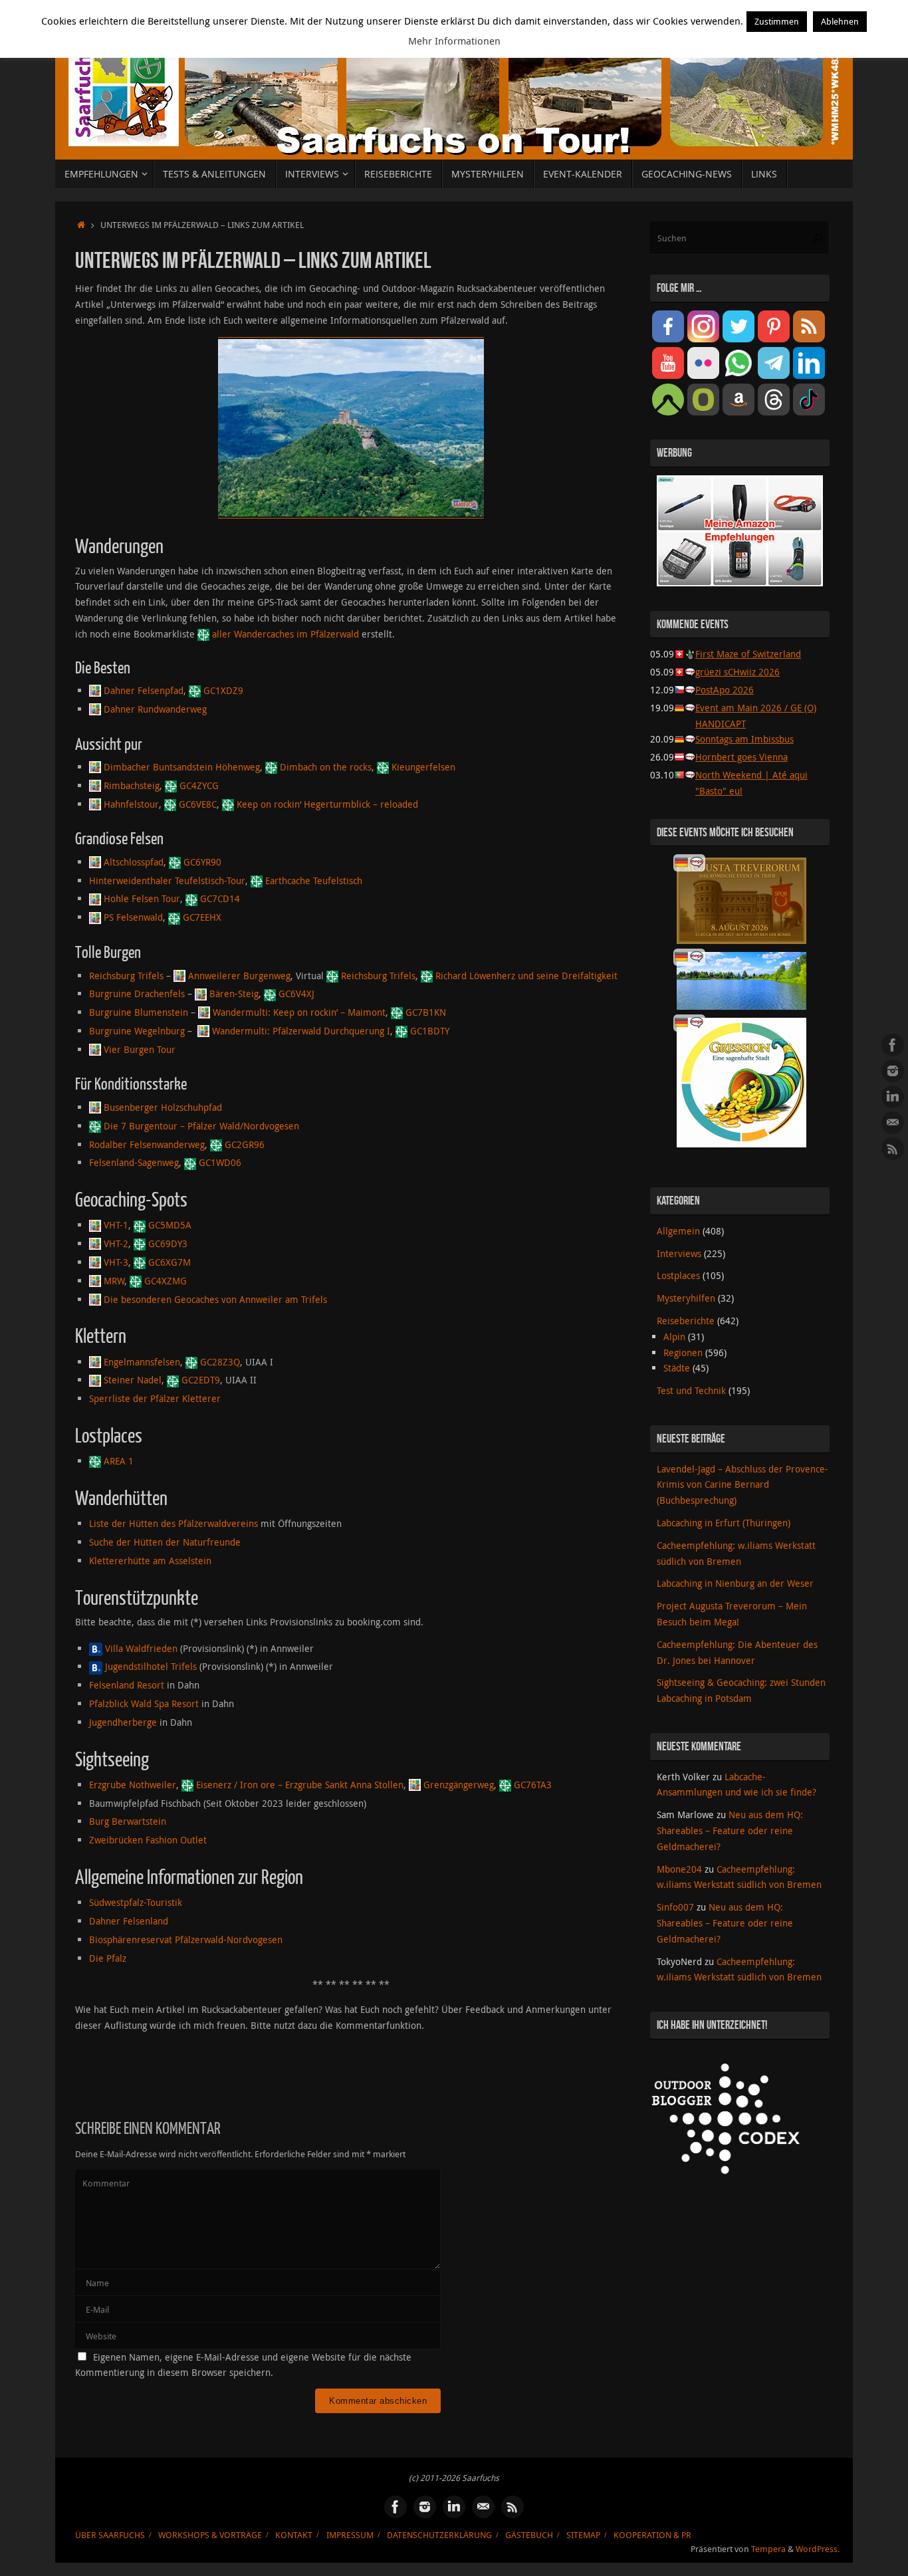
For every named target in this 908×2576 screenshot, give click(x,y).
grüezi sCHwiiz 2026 (738, 672)
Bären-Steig (234, 994)
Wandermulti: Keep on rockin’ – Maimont (299, 1012)
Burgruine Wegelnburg (137, 1031)
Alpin (674, 1337)
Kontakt (294, 2535)
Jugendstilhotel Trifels (151, 1666)
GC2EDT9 (201, 1380)
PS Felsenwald (133, 917)
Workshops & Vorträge (210, 2535)
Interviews (679, 1253)
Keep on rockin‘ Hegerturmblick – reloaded (327, 804)
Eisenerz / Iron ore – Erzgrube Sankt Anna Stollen (300, 1785)
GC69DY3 (168, 1243)
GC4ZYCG (199, 785)
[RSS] (893, 1149)
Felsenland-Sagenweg (134, 1162)
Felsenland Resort (127, 1685)
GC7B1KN (426, 1012)
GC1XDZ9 (223, 690)
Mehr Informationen (454, 41)
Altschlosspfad (134, 862)
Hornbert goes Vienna (741, 757)
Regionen (683, 1352)
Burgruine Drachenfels (137, 994)
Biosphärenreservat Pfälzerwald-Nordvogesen (186, 1939)
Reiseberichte (686, 1321)
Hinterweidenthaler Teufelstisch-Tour (167, 880)
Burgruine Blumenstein (139, 1012)
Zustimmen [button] (777, 21)
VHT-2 (116, 1243)
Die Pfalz (108, 1958)
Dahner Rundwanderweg (155, 709)
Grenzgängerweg (459, 1785)
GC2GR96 (245, 1144)
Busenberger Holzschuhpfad (163, 1107)
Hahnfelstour (131, 804)
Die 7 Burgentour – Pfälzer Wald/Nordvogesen (201, 1126)
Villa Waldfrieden (141, 1648)
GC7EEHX (202, 917)
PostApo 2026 (725, 690)
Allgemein (678, 1231)
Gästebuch (529, 2535)
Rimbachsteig (132, 785)
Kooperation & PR (652, 2535)
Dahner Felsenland (129, 1921)
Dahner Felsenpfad (144, 690)
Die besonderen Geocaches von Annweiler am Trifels (215, 1299)
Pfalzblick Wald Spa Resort (144, 1703)
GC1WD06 (220, 1162)
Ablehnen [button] (840, 21)
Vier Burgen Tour (140, 1049)
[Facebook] (893, 1045)
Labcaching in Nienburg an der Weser (735, 1583)
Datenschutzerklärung (439, 2535)
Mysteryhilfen (686, 1298)
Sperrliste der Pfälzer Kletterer (155, 1398)
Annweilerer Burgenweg (239, 976)
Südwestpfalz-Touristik (136, 1902)
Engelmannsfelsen (142, 1362)
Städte (677, 1368)
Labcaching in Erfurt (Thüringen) (724, 1523)
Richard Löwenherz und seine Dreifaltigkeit (526, 976)
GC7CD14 (220, 898)
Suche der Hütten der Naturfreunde (165, 1542)
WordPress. (818, 2549)
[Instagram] (893, 1071)
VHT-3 (116, 1262)
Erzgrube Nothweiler (133, 1785)
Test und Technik (691, 1390)
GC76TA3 (533, 1785)
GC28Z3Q (220, 1362)
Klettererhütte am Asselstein (150, 1561)
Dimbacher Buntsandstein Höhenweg (182, 767)
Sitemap (583, 2535)
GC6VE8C (198, 804)
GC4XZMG (166, 1281)
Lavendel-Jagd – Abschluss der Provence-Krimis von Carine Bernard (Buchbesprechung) (742, 1485)
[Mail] (893, 1123)
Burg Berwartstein (128, 1821)
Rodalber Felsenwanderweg (147, 1144)
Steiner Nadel (133, 1380)
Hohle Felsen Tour (142, 898)
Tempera (768, 2549)
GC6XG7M (170, 1262)
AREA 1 (119, 1461)
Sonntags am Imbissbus (744, 739)
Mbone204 (679, 1869)
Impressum (350, 2535)
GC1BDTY (430, 1031)
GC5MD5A (170, 1225)
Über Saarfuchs (110, 2535)
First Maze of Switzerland (748, 654)
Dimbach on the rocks (326, 767)
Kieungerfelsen (423, 767)
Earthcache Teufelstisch (314, 880)
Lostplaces (678, 1275)
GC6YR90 (202, 862)
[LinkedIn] (893, 1097)
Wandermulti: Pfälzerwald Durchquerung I (301, 1031)
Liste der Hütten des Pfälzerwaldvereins (173, 1523)
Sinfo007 (675, 1907)
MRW (114, 1281)
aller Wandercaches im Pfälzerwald (285, 634)
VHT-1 (116, 1225)
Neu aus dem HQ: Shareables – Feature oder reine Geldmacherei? (730, 1830)
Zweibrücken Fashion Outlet (148, 1840)
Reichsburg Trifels (126, 976)
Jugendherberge (123, 1722)
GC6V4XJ (296, 994)
